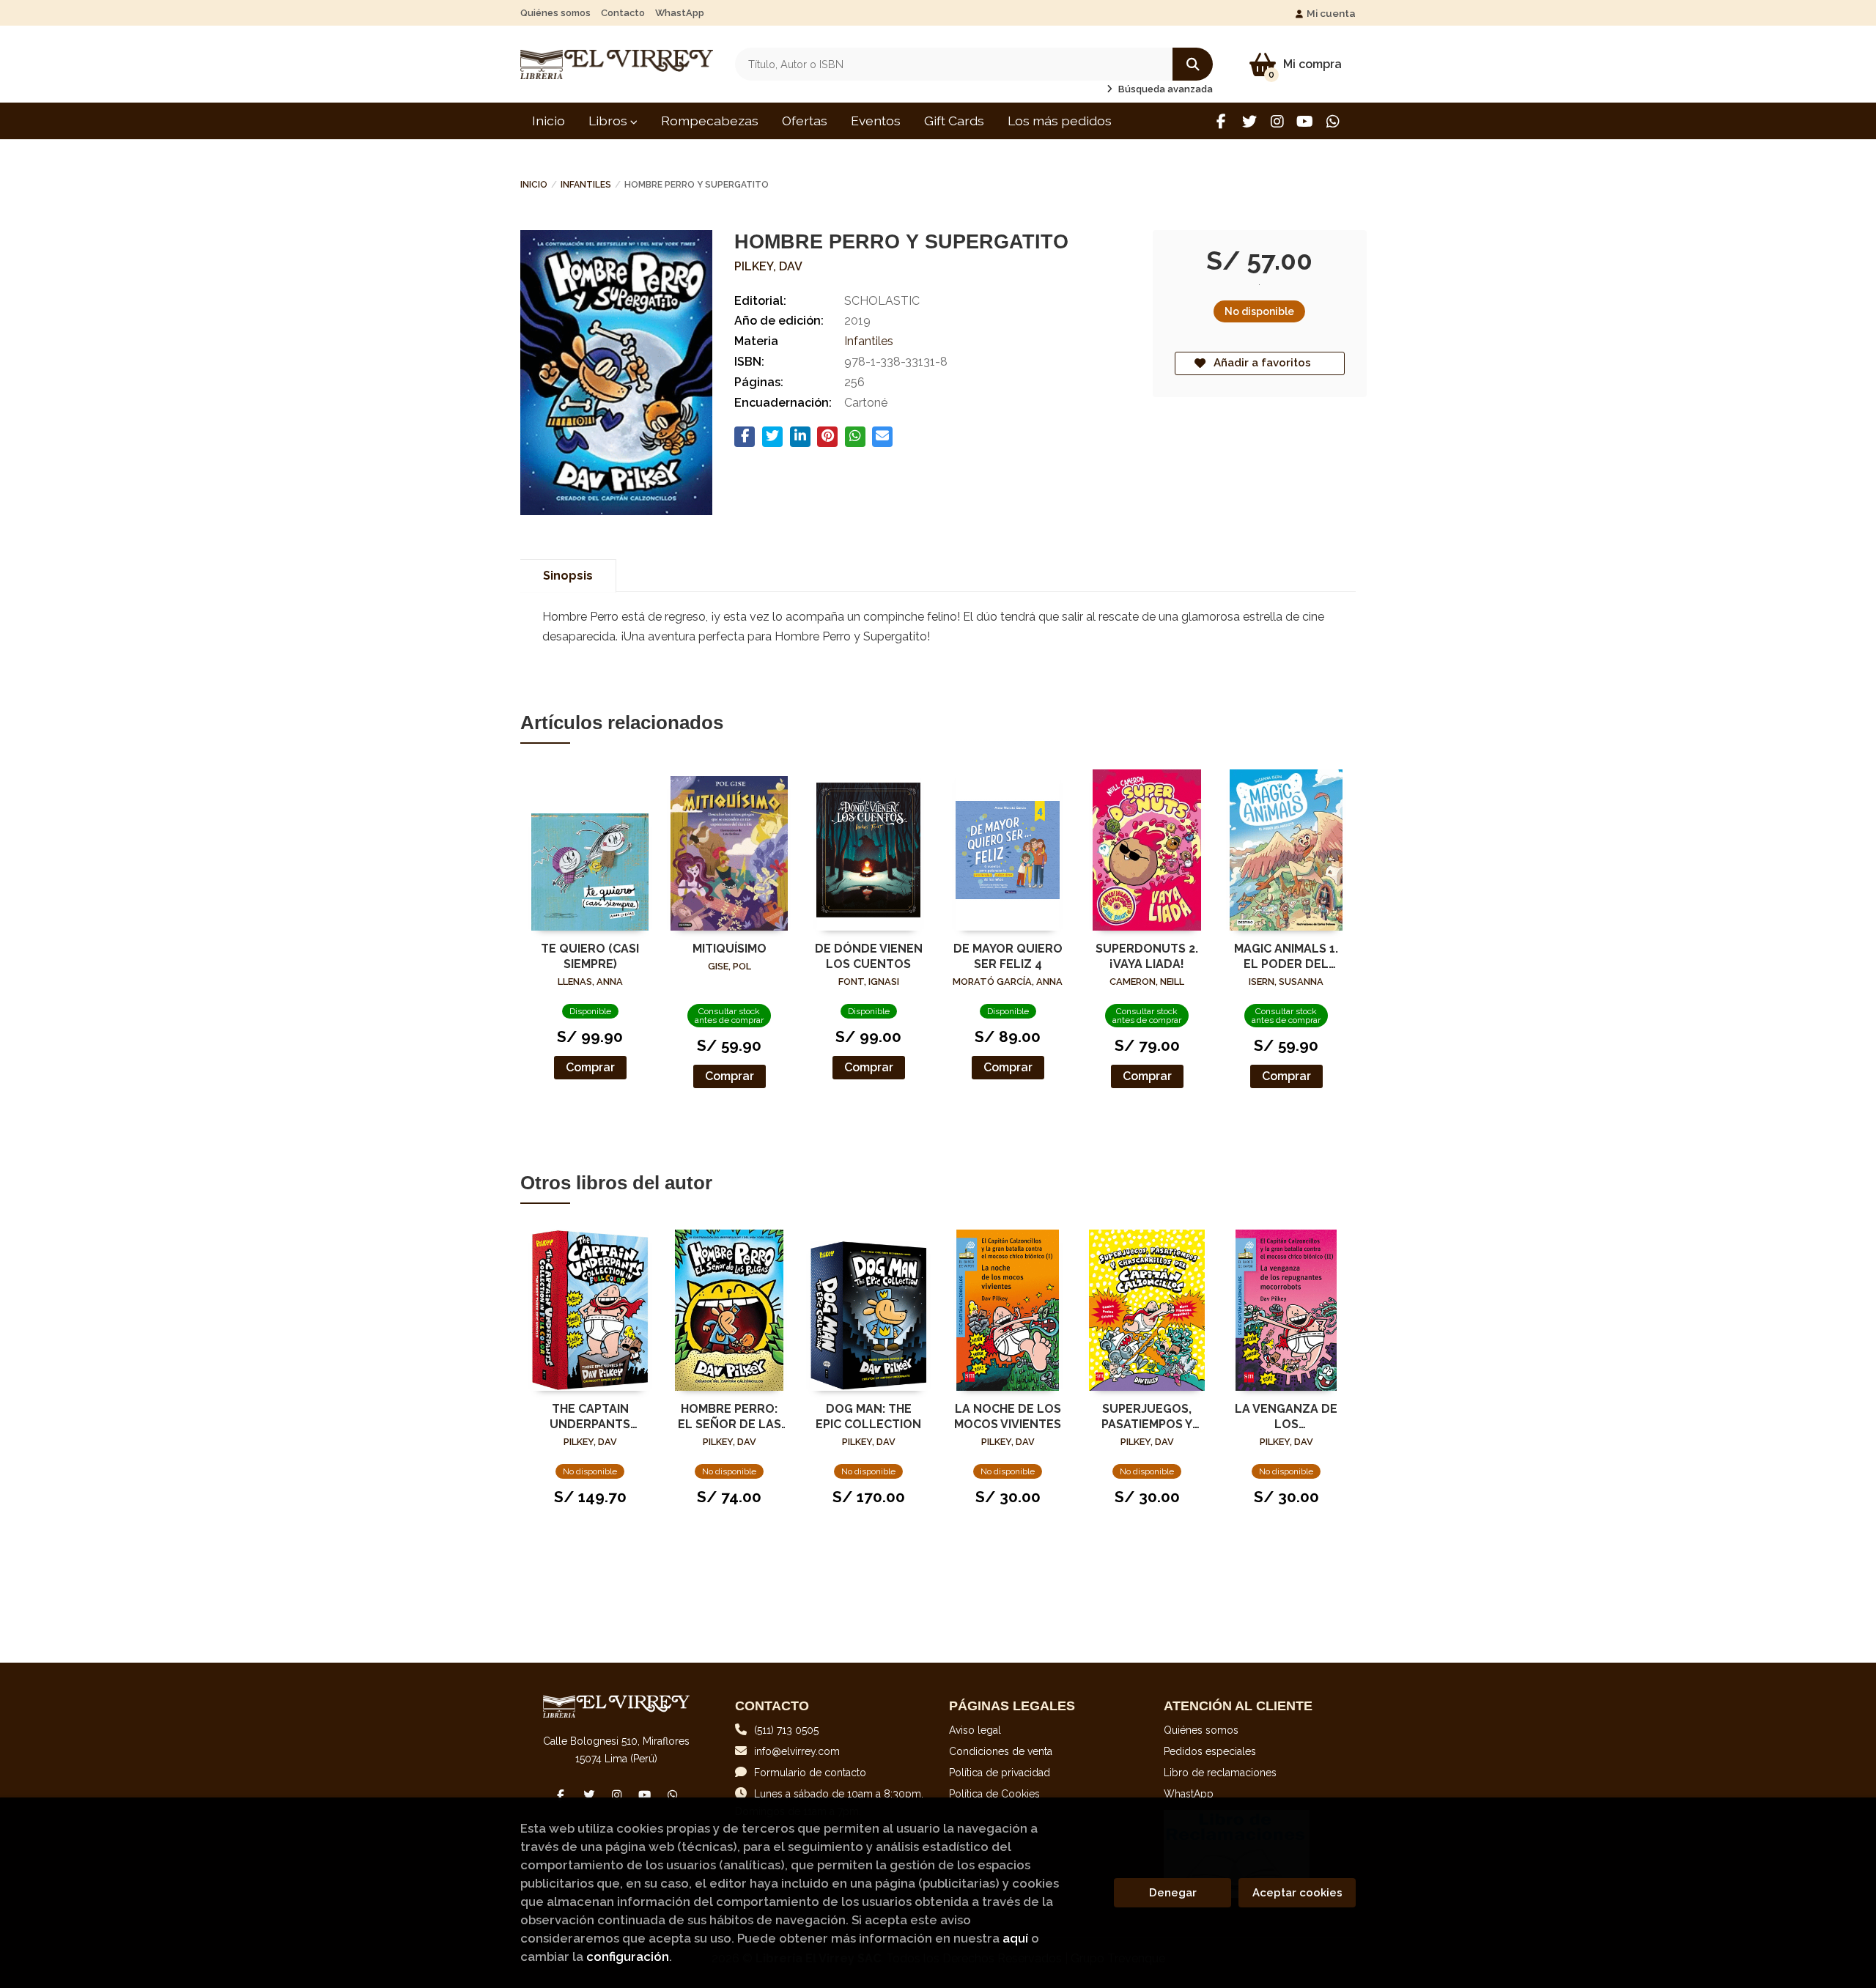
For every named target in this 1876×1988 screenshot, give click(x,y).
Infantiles (586, 185)
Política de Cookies (994, 1794)
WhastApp (680, 13)
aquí (1015, 1938)
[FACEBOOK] (1221, 121)
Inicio (534, 185)
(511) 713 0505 (786, 1730)
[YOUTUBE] (1305, 121)
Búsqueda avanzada (1164, 89)
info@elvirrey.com (797, 1751)
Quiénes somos (555, 13)
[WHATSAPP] (1333, 121)
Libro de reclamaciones (1220, 1773)
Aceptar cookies (1297, 1893)
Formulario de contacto (810, 1773)
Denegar (1173, 1893)
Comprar (590, 1067)
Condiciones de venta (1001, 1751)
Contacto (623, 13)
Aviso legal (975, 1730)
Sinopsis (568, 576)
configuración (628, 1956)
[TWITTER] (1249, 121)
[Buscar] (1193, 64)
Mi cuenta (1331, 13)
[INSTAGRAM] (1277, 121)
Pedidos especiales (1210, 1751)
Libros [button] (609, 121)
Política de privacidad (1000, 1773)
